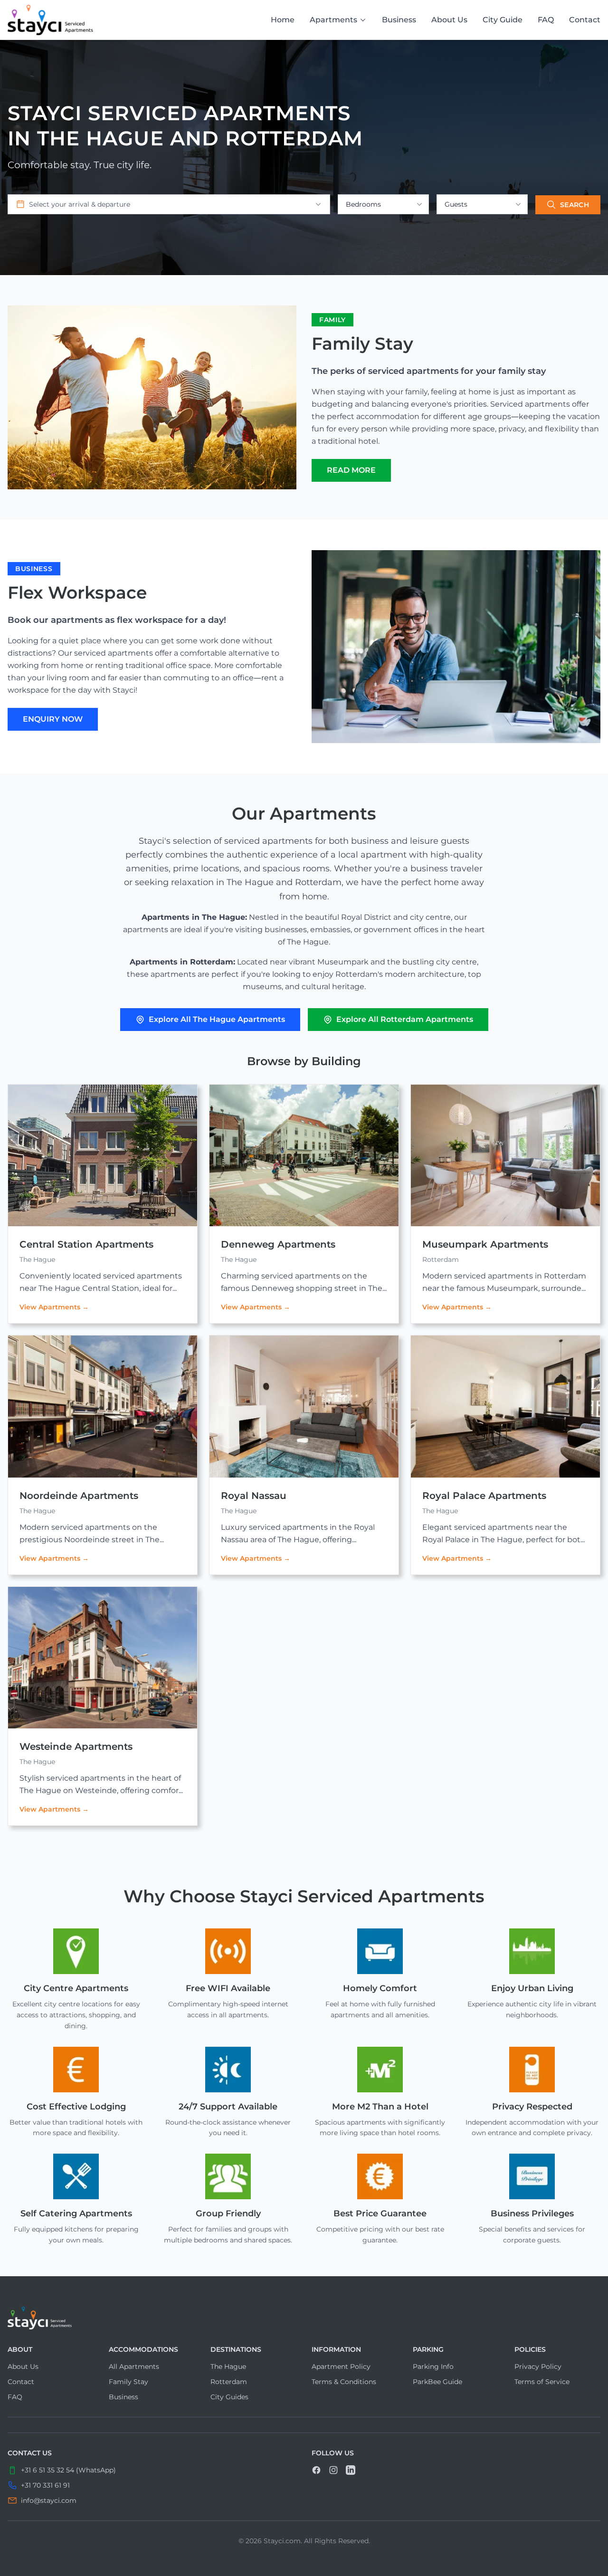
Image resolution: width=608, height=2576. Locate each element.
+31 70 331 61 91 (45, 2485)
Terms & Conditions (344, 2382)
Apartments (333, 20)
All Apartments (134, 2366)
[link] (50, 20)
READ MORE (351, 470)
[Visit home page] (304, 2318)
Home (283, 20)
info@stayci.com (49, 2500)
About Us (449, 20)
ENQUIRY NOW (53, 719)
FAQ (546, 20)
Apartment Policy (341, 2366)
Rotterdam (229, 2382)
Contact (585, 20)
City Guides (229, 2397)
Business (399, 20)
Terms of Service (542, 2382)
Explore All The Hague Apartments (217, 1019)
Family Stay (128, 2382)
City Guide (503, 20)
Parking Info (433, 2366)
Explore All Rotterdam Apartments (405, 1019)
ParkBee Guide (437, 2382)
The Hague (228, 2366)
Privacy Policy (538, 2366)
